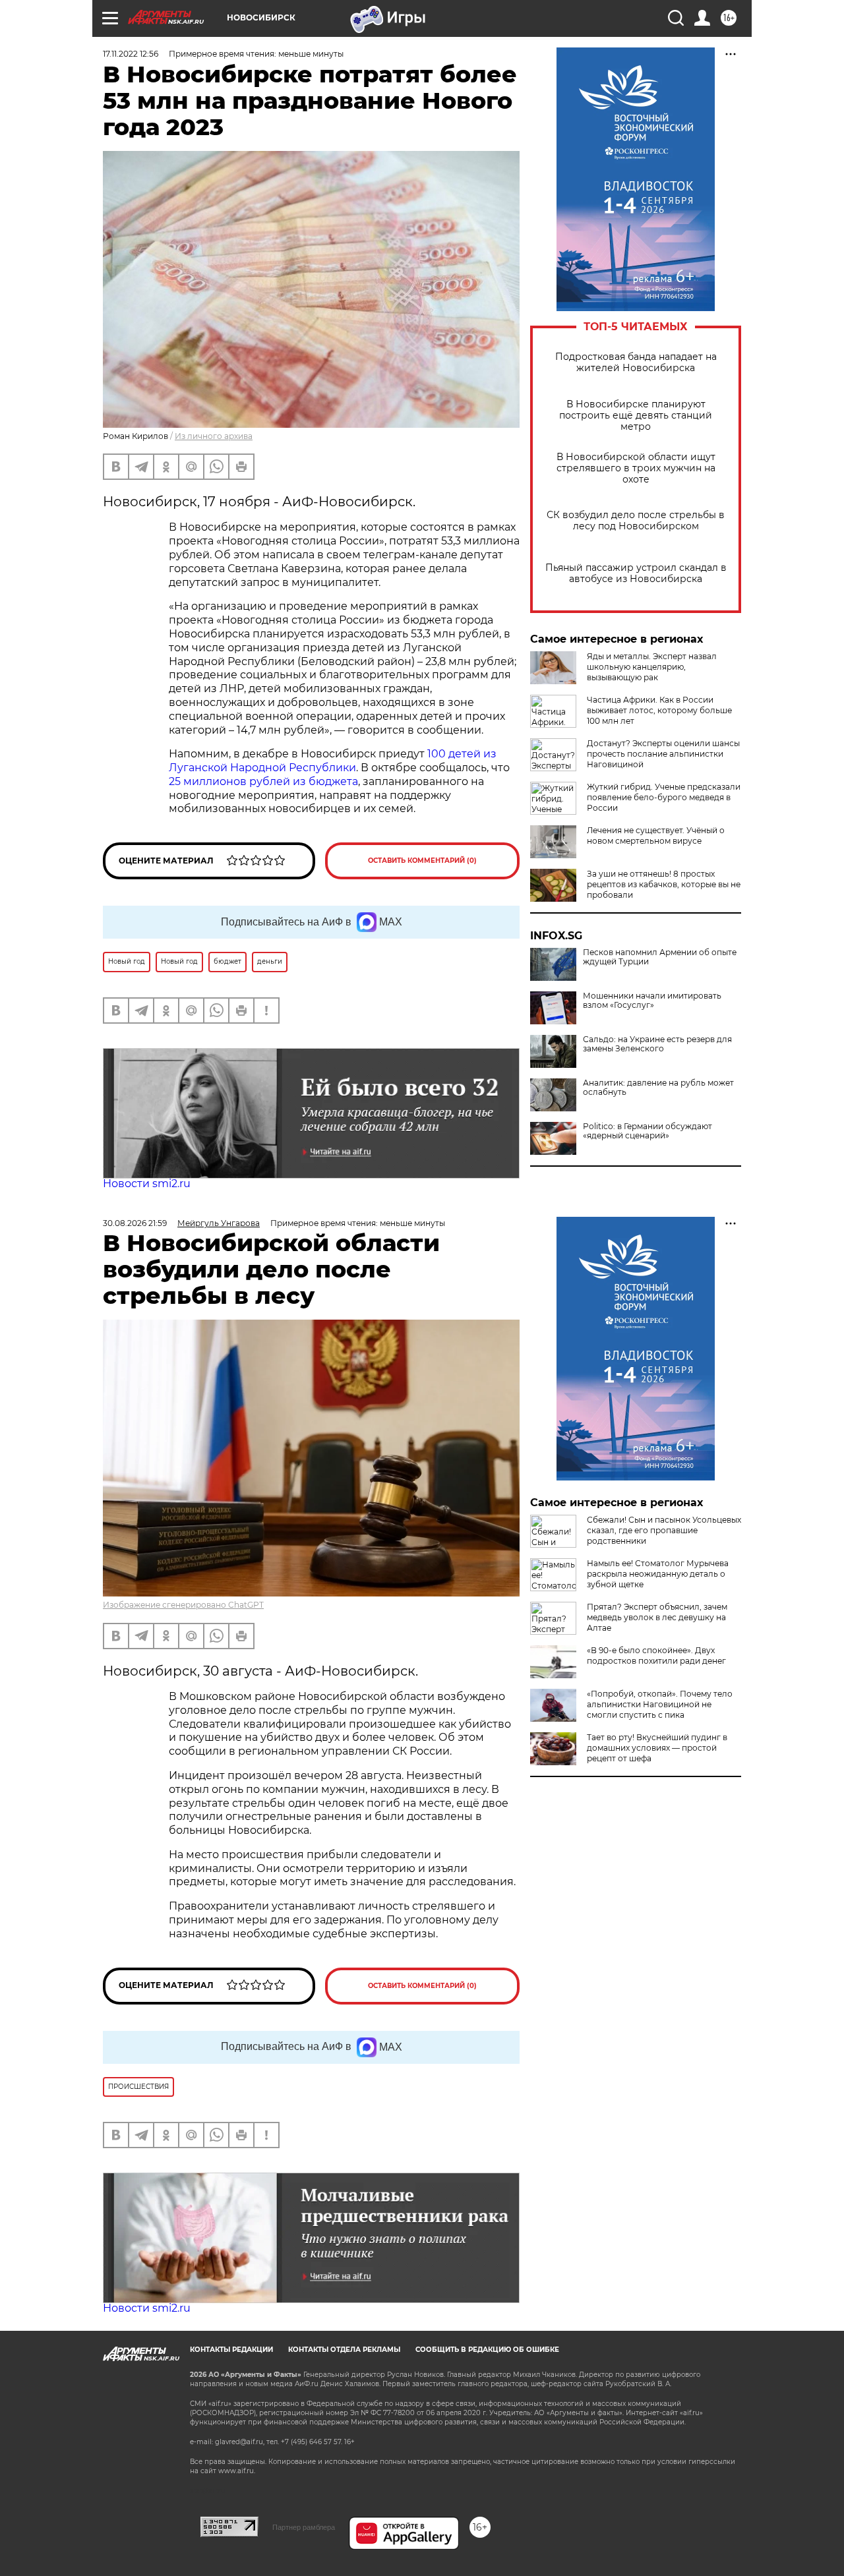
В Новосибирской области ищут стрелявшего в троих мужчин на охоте (636, 468)
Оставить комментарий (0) (422, 861)
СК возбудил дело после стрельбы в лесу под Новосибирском (636, 521)
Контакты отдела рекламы (344, 2350)
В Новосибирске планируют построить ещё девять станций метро (636, 416)
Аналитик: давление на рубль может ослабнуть (658, 1088)
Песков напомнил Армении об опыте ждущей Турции (660, 957)
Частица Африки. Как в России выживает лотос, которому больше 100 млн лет (659, 710)
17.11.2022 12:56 (131, 54)
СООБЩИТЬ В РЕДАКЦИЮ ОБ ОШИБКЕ (487, 2350)
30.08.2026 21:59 (135, 1223)
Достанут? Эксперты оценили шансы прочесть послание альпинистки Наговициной (663, 754)
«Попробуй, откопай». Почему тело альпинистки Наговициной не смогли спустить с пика (660, 1704)
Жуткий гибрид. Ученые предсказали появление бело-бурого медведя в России (664, 797)
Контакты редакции (231, 2350)
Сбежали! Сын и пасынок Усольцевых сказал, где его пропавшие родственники (664, 1530)
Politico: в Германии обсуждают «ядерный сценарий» (648, 1131)
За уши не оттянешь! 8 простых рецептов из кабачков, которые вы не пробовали (664, 884)
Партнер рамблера (304, 2527)
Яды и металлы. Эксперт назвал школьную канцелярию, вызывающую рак (652, 667)
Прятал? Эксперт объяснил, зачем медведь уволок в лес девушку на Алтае (657, 1617)
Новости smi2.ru (147, 1184)
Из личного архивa (214, 436)
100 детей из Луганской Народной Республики (333, 761)
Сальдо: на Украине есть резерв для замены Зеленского (657, 1044)
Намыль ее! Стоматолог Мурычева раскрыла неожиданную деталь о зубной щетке (658, 1574)
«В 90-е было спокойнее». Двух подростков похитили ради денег (656, 1655)
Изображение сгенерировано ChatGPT (183, 1605)
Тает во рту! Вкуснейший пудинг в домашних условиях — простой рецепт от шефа (657, 1748)
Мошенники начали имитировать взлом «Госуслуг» (652, 1001)
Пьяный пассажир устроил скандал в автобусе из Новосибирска (636, 573)
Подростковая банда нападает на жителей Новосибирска (636, 363)
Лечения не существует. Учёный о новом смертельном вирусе (656, 835)
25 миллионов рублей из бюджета (263, 781)
